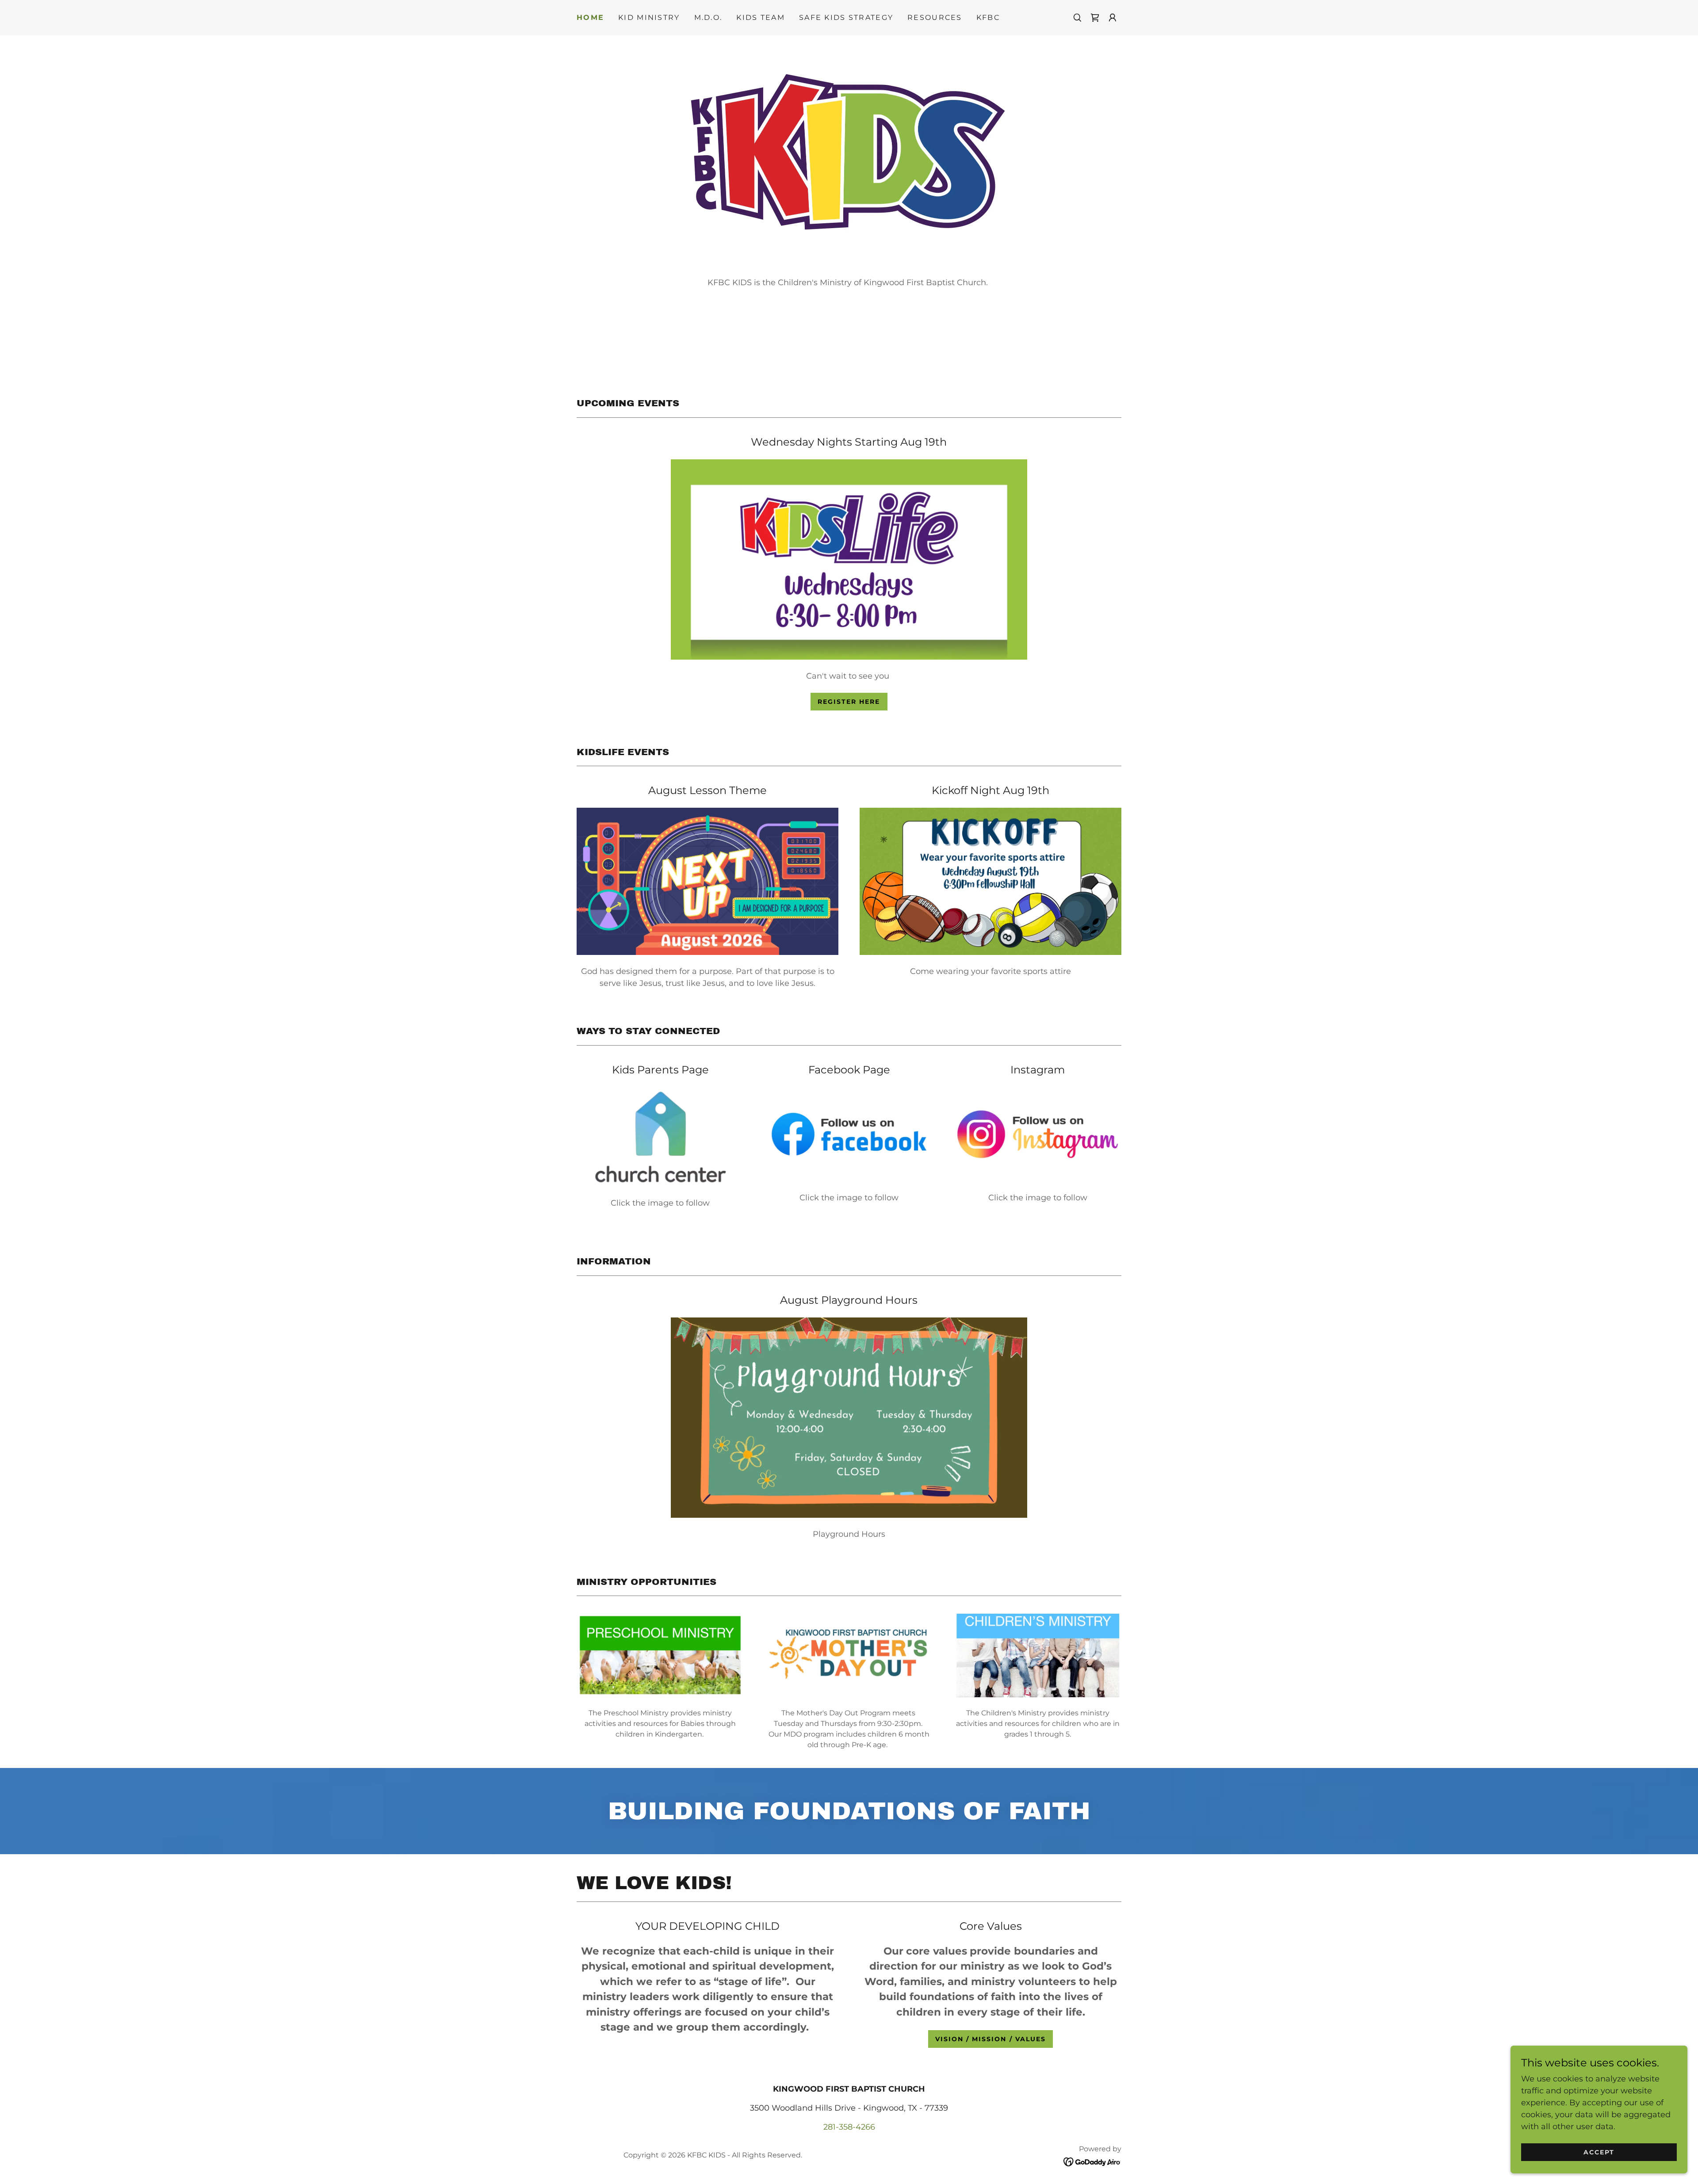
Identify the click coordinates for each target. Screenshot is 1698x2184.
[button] (1113, 18)
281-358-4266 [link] (849, 2127)
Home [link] (590, 17)
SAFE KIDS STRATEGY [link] (846, 17)
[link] (1095, 18)
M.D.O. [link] (708, 17)
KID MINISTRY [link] (649, 17)
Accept (1599, 2152)
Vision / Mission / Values (990, 2039)
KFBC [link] (988, 17)
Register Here (849, 702)
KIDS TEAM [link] (761, 17)
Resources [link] (935, 17)
